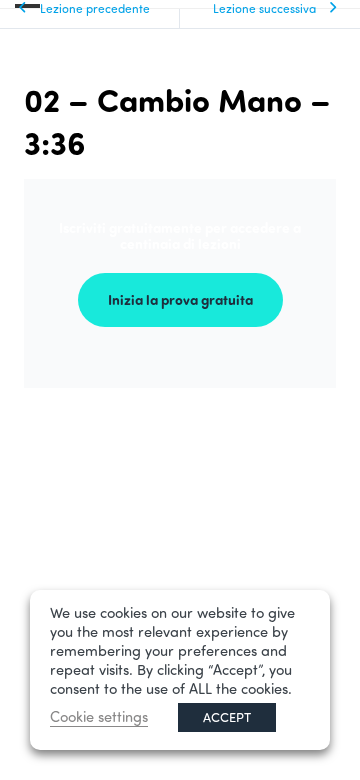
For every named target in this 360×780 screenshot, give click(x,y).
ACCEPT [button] (227, 717)
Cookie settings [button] (99, 716)
